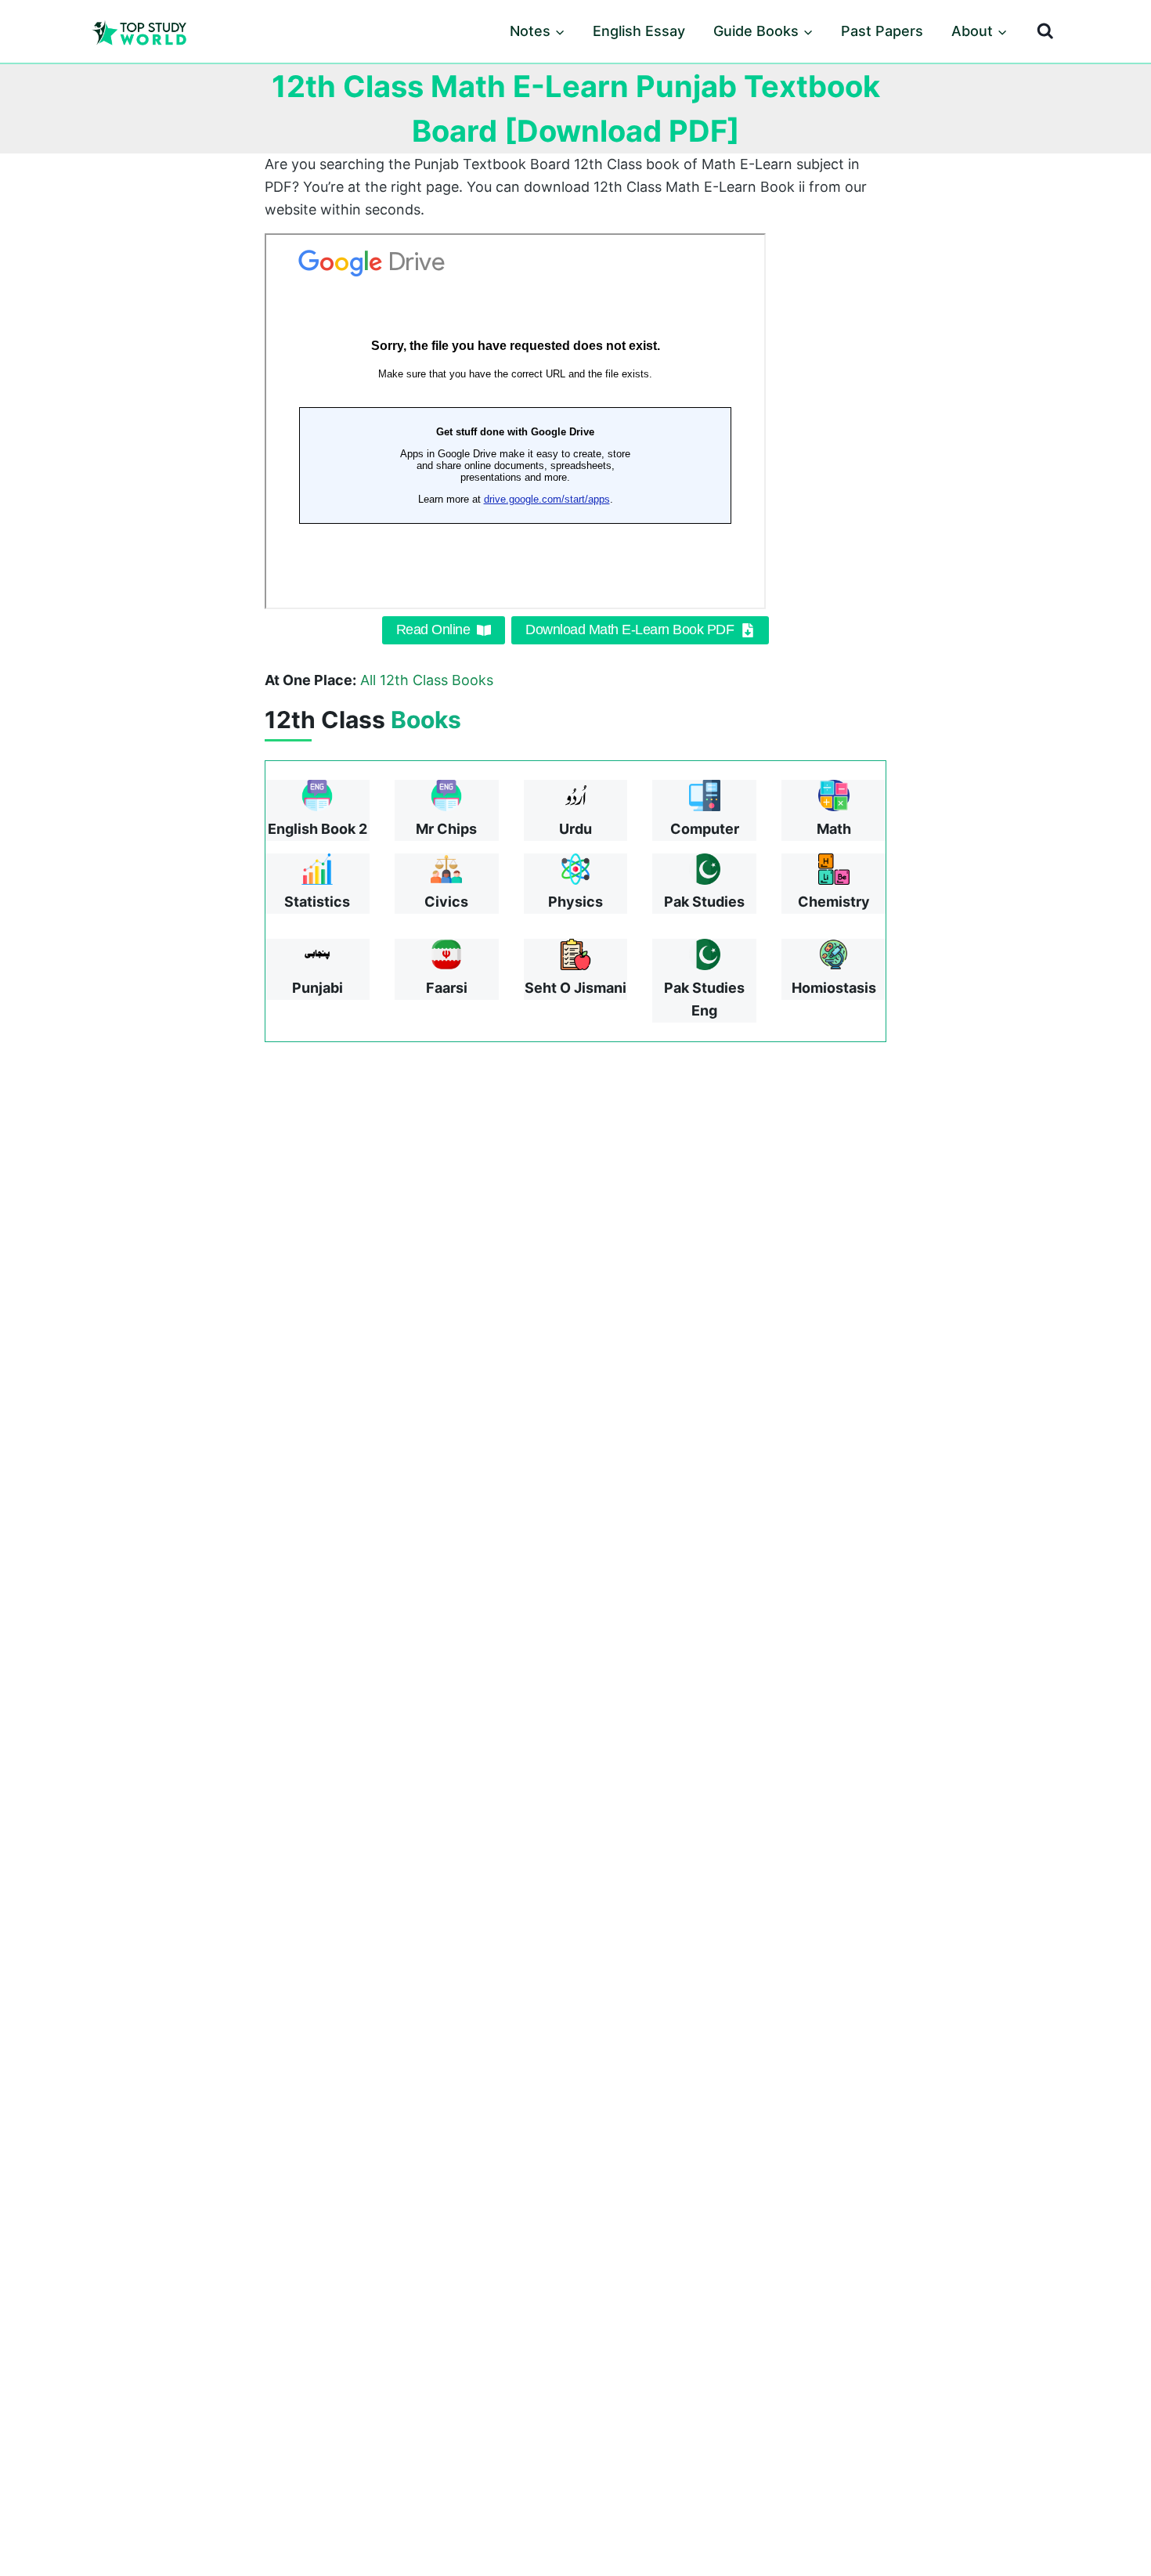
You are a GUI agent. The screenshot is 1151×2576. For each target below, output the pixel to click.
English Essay (639, 31)
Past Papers (882, 31)
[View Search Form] (1045, 31)
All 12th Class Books (427, 680)
